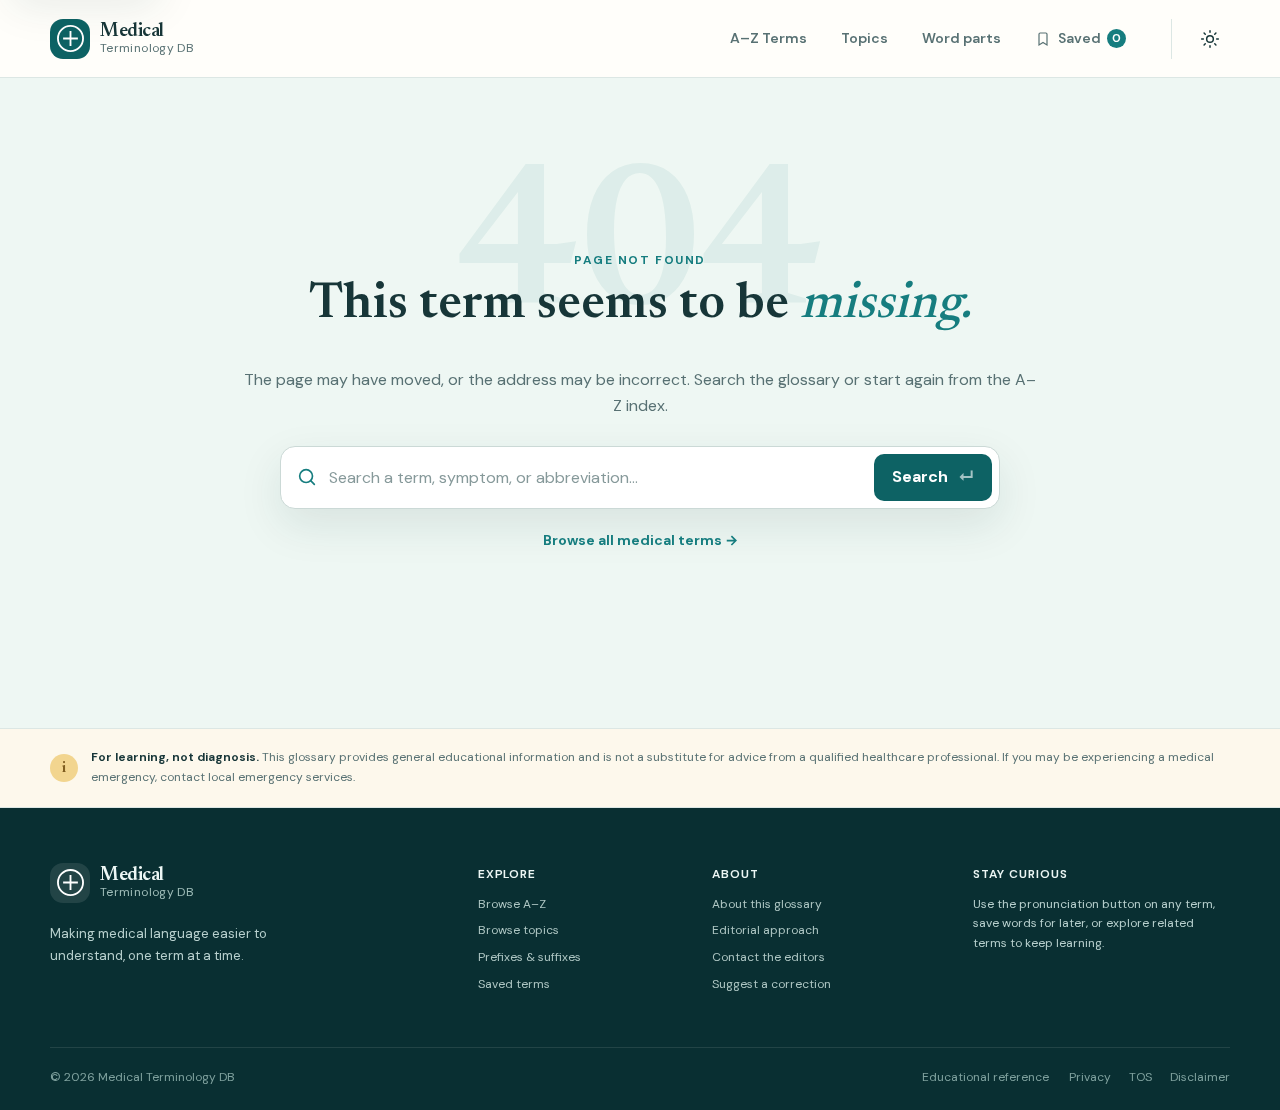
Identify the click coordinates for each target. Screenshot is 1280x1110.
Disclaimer (1200, 1077)
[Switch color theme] (1210, 39)
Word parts (961, 38)
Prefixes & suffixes (529, 957)
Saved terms (514, 984)
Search (933, 476)
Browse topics (518, 930)
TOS (1140, 1077)
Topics (864, 38)
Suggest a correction (771, 984)
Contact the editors (768, 957)
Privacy (1090, 1077)
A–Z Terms (768, 38)
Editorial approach (765, 930)
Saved (1089, 38)
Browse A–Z (512, 904)
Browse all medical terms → (640, 540)
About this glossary (767, 904)
